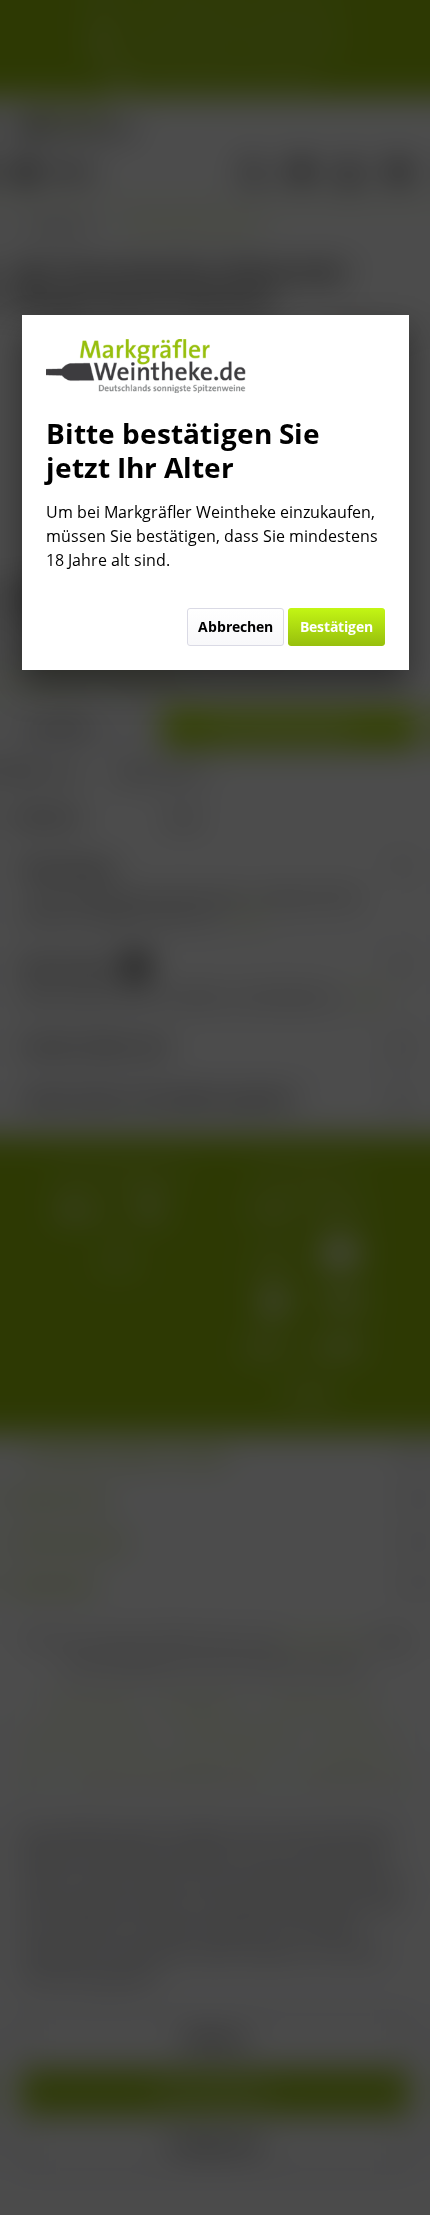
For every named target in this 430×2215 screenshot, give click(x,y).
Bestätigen (336, 626)
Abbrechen (235, 626)
